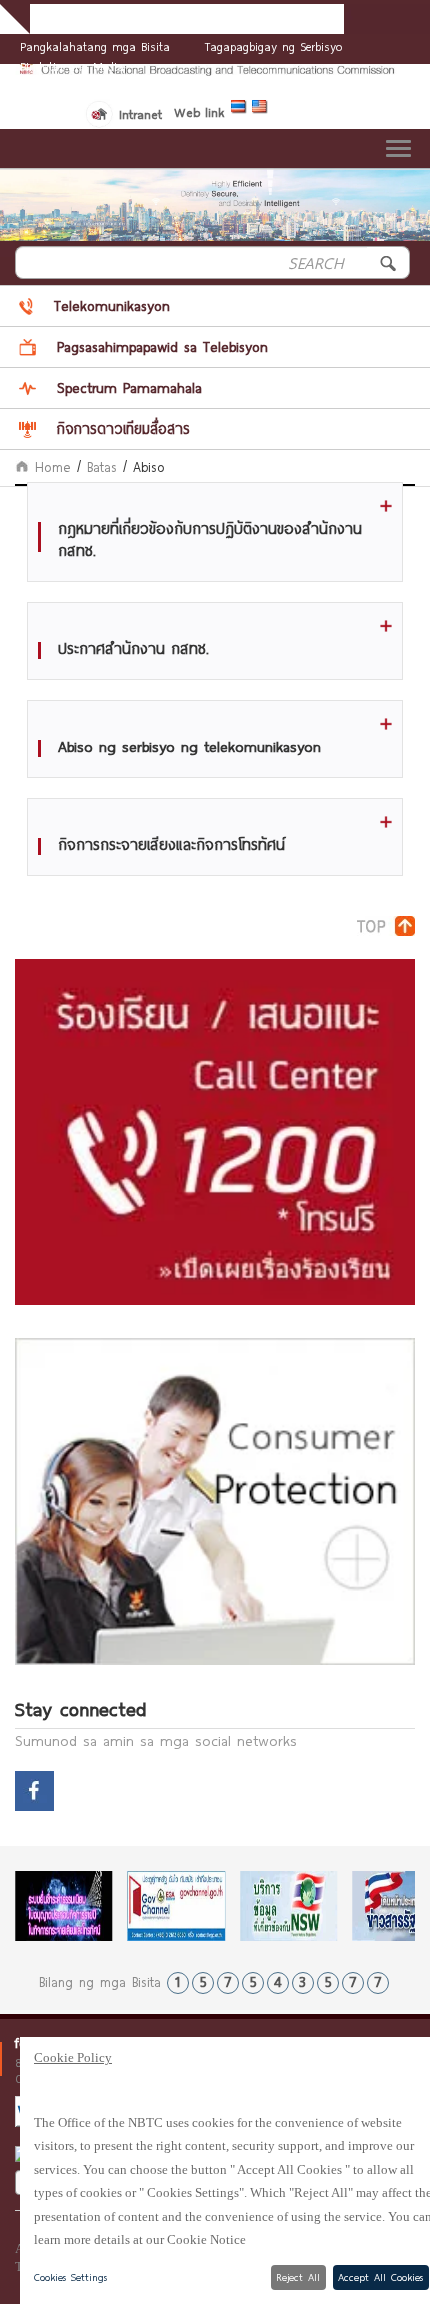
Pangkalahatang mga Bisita (95, 46)
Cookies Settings (70, 2277)
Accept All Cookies (380, 2277)
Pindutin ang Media (72, 66)
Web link (199, 112)
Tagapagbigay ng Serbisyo (273, 46)
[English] (262, 110)
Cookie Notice (206, 2239)
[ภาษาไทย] (241, 110)
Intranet (140, 114)
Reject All (298, 2277)
